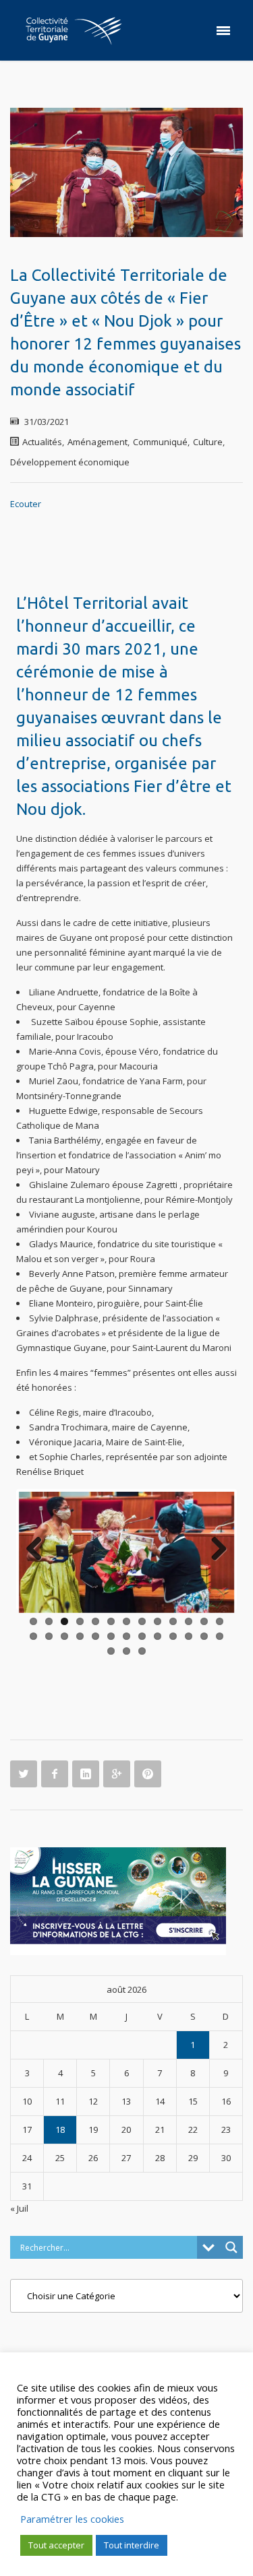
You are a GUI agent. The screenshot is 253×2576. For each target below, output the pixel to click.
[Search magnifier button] (231, 2216)
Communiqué (160, 442)
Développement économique (70, 462)
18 (60, 2098)
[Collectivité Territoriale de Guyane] (74, 30)
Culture (208, 442)
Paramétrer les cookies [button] (72, 2519)
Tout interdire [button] (132, 2545)
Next (214, 1550)
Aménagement (97, 442)
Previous (39, 1550)
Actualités (42, 442)
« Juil (19, 2177)
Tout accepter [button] (56, 2545)
